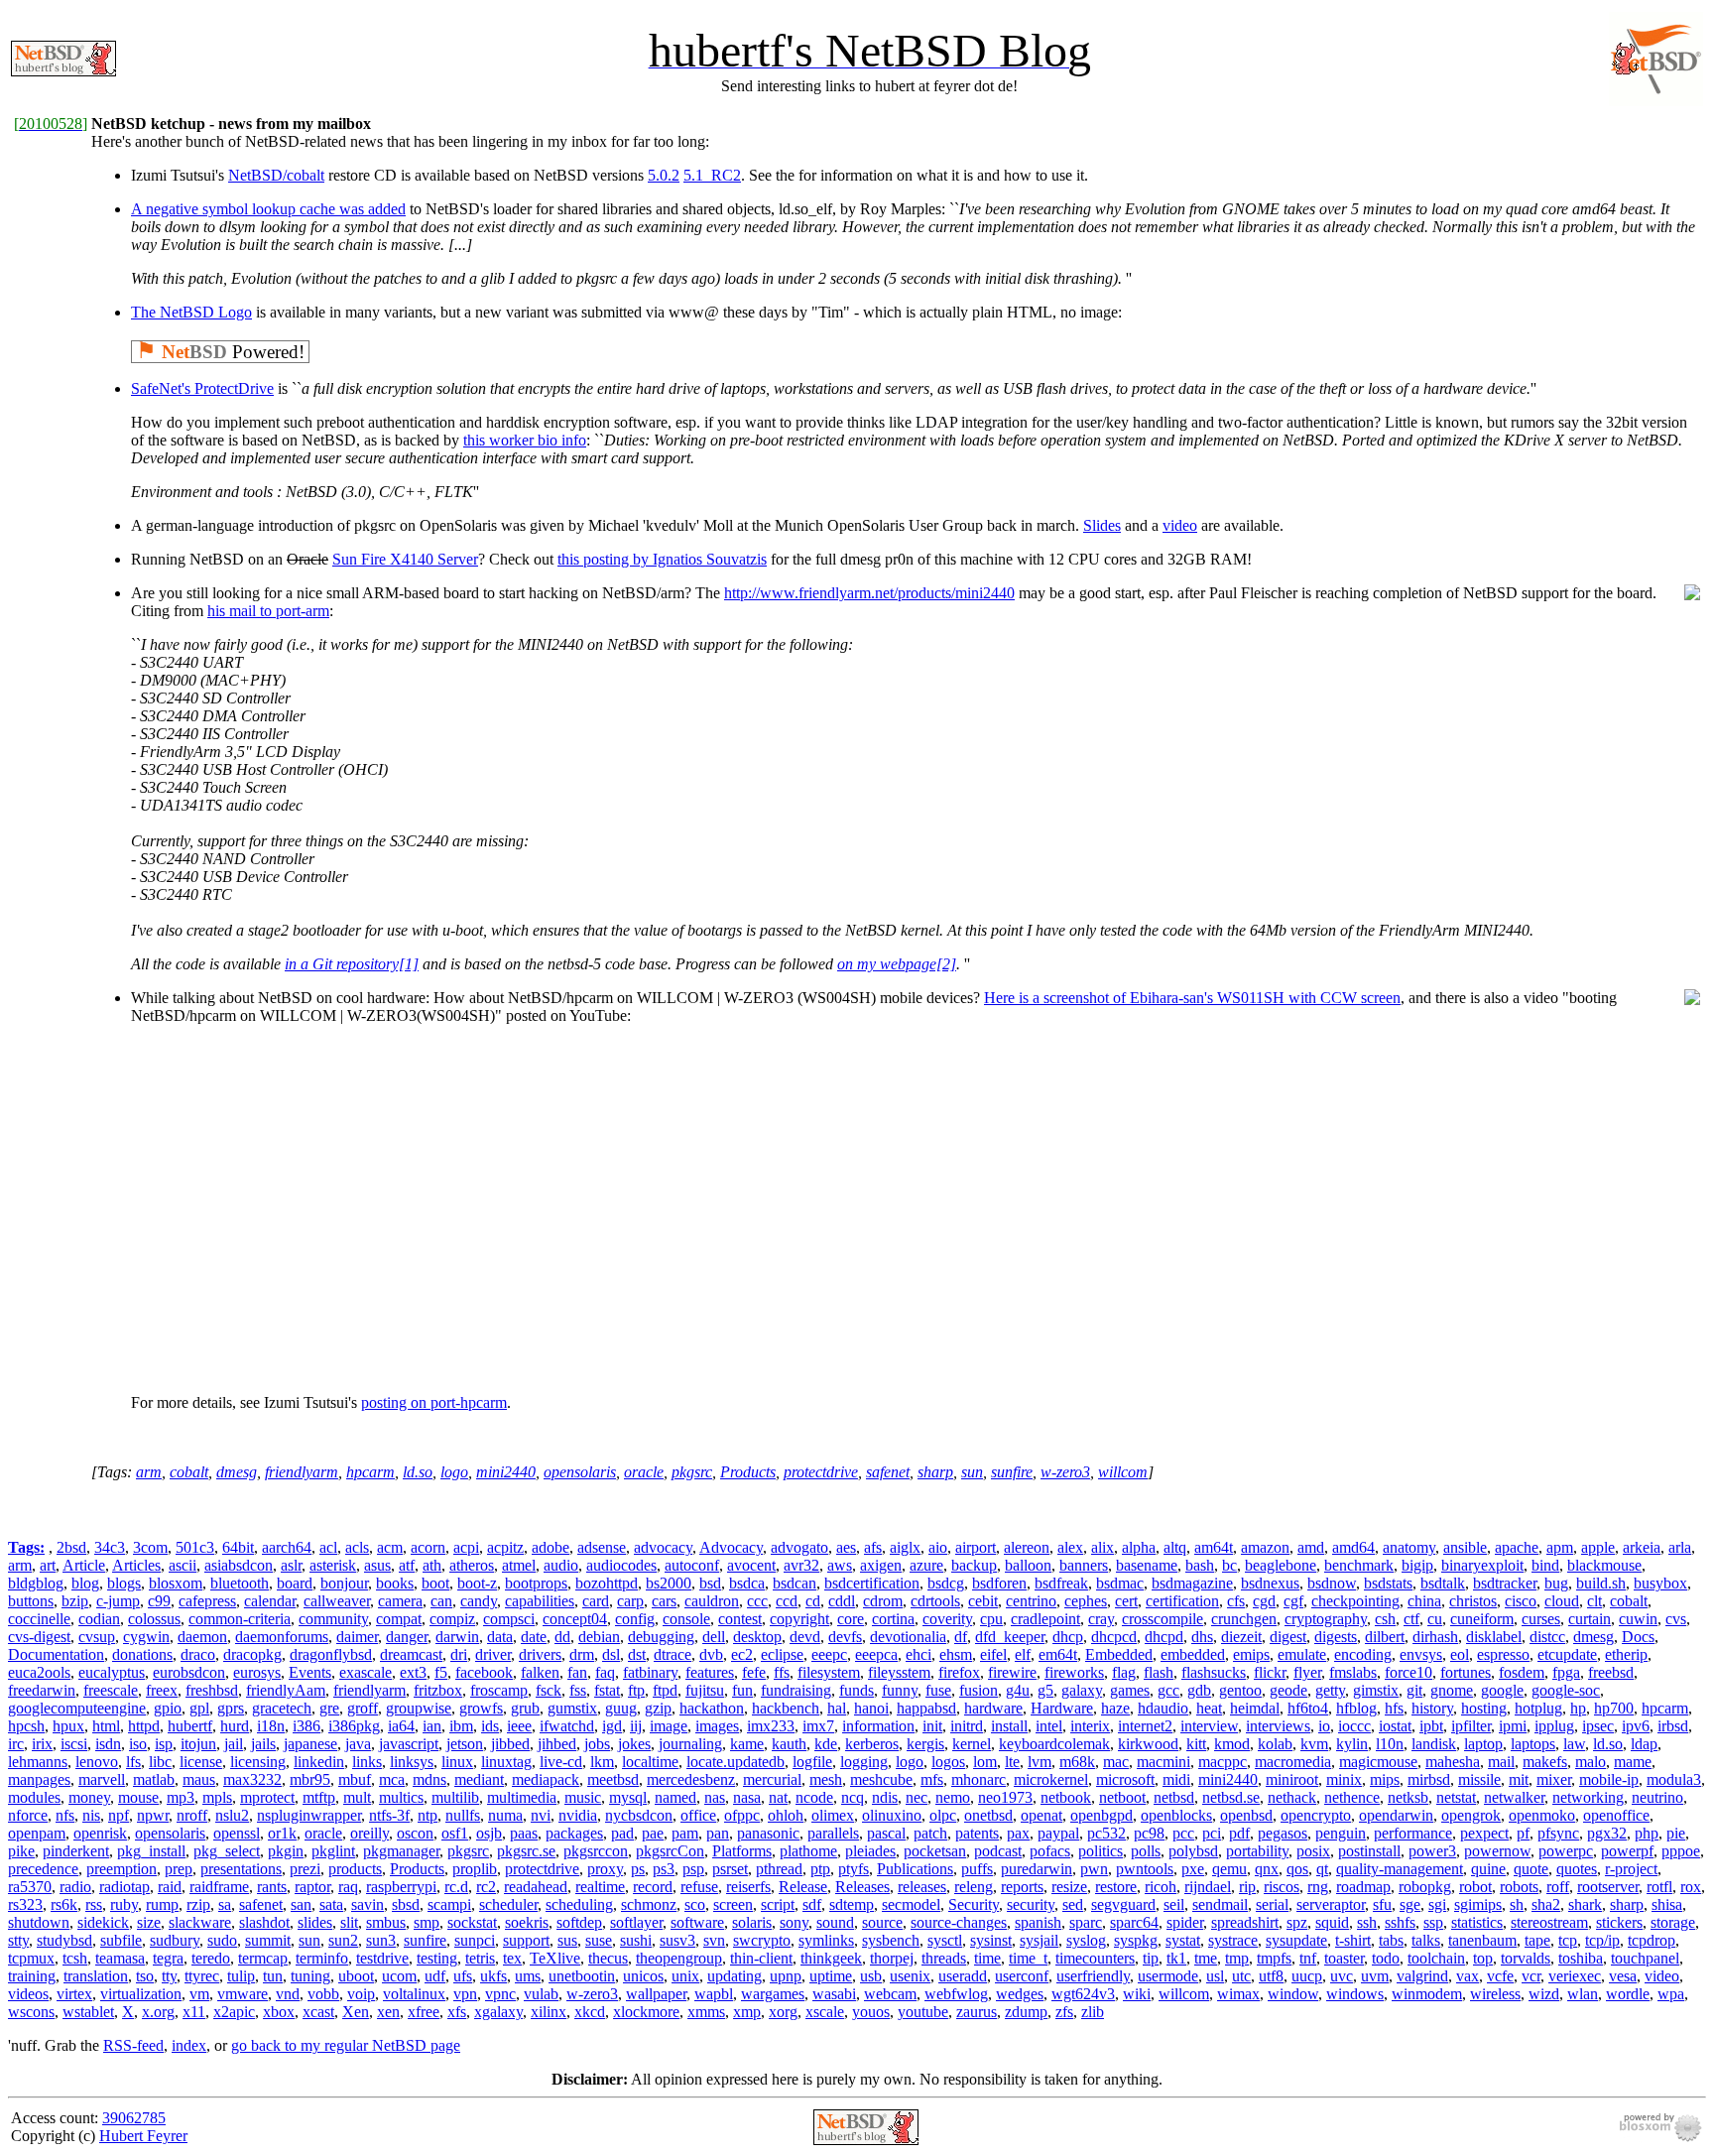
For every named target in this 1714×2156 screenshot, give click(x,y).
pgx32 (1607, 1833)
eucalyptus (112, 1672)
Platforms (742, 1851)
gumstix (572, 1708)
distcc (1547, 1637)
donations (142, 1654)
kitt (1196, 1744)
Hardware (1062, 1708)
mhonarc (979, 1779)
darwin (457, 1637)
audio (561, 1565)
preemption (122, 1869)
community (333, 1619)
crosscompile (1163, 1619)
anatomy (1409, 1547)
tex (512, 1958)
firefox (959, 1672)
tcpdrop (1652, 1940)
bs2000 (669, 1583)
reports (1022, 1887)
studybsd (64, 1940)
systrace (1233, 1940)
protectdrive (821, 1472)
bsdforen (999, 1583)
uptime (831, 1976)
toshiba (1581, 1958)
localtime (650, 1762)
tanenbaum (1482, 1940)
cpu (991, 1619)
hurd (235, 1726)
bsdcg (946, 1583)
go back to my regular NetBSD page (346, 2045)
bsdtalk (1443, 1583)
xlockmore (646, 2012)
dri (459, 1654)
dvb (711, 1654)
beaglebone (1281, 1565)
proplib (475, 1869)
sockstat (472, 1922)
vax (1468, 1976)
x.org (158, 2012)
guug (621, 1708)
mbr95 (310, 1779)
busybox (1660, 1583)
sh (1517, 1904)
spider (1185, 1922)
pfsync (1558, 1833)
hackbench (786, 1708)
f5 (441, 1672)
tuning (310, 1976)
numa (505, 1815)
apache (1517, 1547)
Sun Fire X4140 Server (405, 559)
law (1574, 1744)
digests (1336, 1637)
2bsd (71, 1547)
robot (1475, 1887)
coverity (947, 1619)
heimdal (1255, 1708)
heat (1209, 1708)
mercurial (772, 1779)
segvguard (1123, 1904)
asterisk (333, 1565)
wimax (1238, 1994)
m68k (1077, 1762)
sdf (812, 1904)
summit (268, 1940)
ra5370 (30, 1887)
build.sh (1601, 1583)
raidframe (219, 1887)
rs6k (64, 1904)
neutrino (1657, 1797)
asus (377, 1565)
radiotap (124, 1887)
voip (361, 1994)
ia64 (401, 1726)
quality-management (1400, 1869)
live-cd (561, 1762)
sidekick (103, 1922)
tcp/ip (1602, 1940)
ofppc (742, 1815)
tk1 (1176, 1958)
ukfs (493, 1976)
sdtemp (852, 1904)
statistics (1477, 1922)
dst (637, 1654)
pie (1676, 1833)
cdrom (883, 1601)
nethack (1292, 1797)
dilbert (1385, 1637)
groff (363, 1708)
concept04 (575, 1619)
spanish (1038, 1922)
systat (1183, 1940)
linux (457, 1762)
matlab (154, 1779)
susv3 (677, 1940)
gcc (1168, 1690)
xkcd (590, 2012)
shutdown (39, 1922)
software (697, 1922)
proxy (605, 1869)
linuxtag (506, 1762)
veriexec (1575, 1976)
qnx (1267, 1869)
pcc (1183, 1833)
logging (864, 1762)
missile (1479, 1779)
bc (1229, 1565)
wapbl (714, 1994)
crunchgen (1244, 1619)
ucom (399, 1976)
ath (432, 1565)
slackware (200, 1922)
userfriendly (1093, 1976)
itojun (198, 1744)
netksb (1408, 1797)
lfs (133, 1762)
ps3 (664, 1869)
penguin (1341, 1833)
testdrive (382, 1958)
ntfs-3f (389, 1815)
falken (540, 1672)
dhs (1202, 1637)
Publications (915, 1869)
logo (454, 1472)
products (355, 1869)
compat (399, 1619)
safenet (888, 1472)
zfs (1064, 2012)
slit (349, 1922)
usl (1215, 1976)
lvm (1040, 1762)
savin (367, 1904)
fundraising (796, 1690)
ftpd (665, 1690)
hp (1578, 1708)
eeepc (829, 1654)
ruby (124, 1904)
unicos (643, 1976)
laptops (1533, 1744)
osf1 (455, 1833)
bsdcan (795, 1583)
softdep (579, 1922)
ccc (757, 1601)
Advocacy (731, 1547)
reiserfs (748, 1887)
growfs (481, 1708)
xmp (747, 2012)
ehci (918, 1654)
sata (331, 1904)
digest (1288, 1637)
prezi (305, 1869)
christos (1473, 1601)
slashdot (264, 1922)
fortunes (1466, 1672)
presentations (241, 1869)
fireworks (1074, 1672)
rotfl (1659, 1887)
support (526, 1940)
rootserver (1608, 1887)
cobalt (189, 1472)
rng (1318, 1887)
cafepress (207, 1601)
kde (826, 1744)
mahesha (1453, 1762)
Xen (356, 2012)
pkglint (333, 1851)
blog (85, 1583)
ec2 (742, 1654)
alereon (1027, 1547)
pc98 (1149, 1833)
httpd (144, 1726)
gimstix (1376, 1690)
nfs (65, 1815)
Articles (136, 1565)
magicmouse (1378, 1762)
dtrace (673, 1654)
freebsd (1611, 1672)
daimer (357, 1637)
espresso (1503, 1654)
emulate (1302, 1654)
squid (1332, 1922)
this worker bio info (525, 440)
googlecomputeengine (77, 1708)
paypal (1058, 1833)
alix (1102, 1547)
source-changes (959, 1922)
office (698, 1815)
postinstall (1369, 1851)
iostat (1395, 1726)
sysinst (991, 1940)
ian (432, 1726)
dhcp (1068, 1637)
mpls (217, 1797)
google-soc (1566, 1690)
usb (871, 1976)
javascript (409, 1744)
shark (1585, 1904)
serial (1272, 1904)
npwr (153, 1815)
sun (972, 1472)
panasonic (768, 1833)
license (201, 1762)
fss (578, 1690)
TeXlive (555, 1958)
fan (577, 1672)
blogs (124, 1583)
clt (1594, 1601)
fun (742, 1690)
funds (857, 1690)
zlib (1093, 2012)
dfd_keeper (1010, 1637)
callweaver (337, 1601)
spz (1297, 1922)
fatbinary (650, 1672)
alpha (1139, 1547)
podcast (998, 1851)
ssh (1367, 1922)
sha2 (1546, 1904)
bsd (710, 1583)
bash (1200, 1565)
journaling (690, 1744)
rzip (198, 1904)
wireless (1495, 1994)
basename (1147, 1565)
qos (1297, 1869)
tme (1206, 1958)
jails (263, 1744)
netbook (1066, 1797)
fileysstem (899, 1672)
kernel (972, 1744)
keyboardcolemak (1054, 1744)
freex (162, 1690)
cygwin (146, 1637)
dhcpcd (1114, 1637)
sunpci (475, 1940)
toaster (1344, 1958)
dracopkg (252, 1654)
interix (1090, 1726)
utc (1241, 1976)
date (534, 1637)
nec (917, 1797)
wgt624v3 (1083, 1994)
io (1324, 1726)
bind (1545, 1565)
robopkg (1425, 1887)
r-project (1631, 1869)
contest (740, 1619)
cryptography (1326, 1619)
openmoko (1542, 1815)
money (89, 1797)
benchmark (1359, 1565)
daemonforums (282, 1637)
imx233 (771, 1726)
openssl (237, 1833)
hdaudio (1163, 1708)
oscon (415, 1833)
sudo (222, 1940)
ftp (636, 1690)
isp (164, 1744)
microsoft (1125, 1779)
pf (1523, 1833)
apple (1598, 1547)
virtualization (141, 1994)
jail (234, 1744)
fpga (1566, 1672)
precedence (43, 1869)
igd (612, 1726)
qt (1322, 1869)
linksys (412, 1762)
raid (170, 1887)
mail (1501, 1762)
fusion (979, 1690)
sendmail (1220, 1904)
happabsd (926, 1708)
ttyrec (202, 1976)
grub (525, 1708)
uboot (356, 1976)
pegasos (1283, 1833)
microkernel (1051, 1779)
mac (1116, 1762)
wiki (1137, 1994)
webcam (890, 1994)
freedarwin (42, 1690)
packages (574, 1833)
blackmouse (1604, 1565)
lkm (602, 1762)
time (987, 1958)
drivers (540, 1654)
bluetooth (240, 1583)
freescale (111, 1690)
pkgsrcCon (670, 1851)
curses (1541, 1619)
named (675, 1797)
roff (1558, 1887)
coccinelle (39, 1619)
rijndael (1208, 1887)
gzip (658, 1708)
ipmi (1513, 1726)
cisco (1521, 1601)
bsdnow (1332, 1583)
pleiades (870, 1851)
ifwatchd (567, 1726)
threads (944, 1958)
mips (1385, 1779)
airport (976, 1547)
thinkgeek (831, 1958)
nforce (28, 1815)
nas (715, 1797)
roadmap (1363, 1887)
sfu (1382, 1904)
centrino (1031, 1601)
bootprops (536, 1583)
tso (145, 1976)
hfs (1394, 1708)
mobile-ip (1609, 1779)
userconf (1022, 1976)
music (583, 1797)
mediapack (546, 1779)
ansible (1465, 1547)
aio (938, 1547)
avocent (751, 1565)
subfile (121, 1940)
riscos (1282, 1887)
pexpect (1484, 1833)
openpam (37, 1833)
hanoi (871, 1708)
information (878, 1726)
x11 (194, 2012)
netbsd (1174, 1797)
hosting (1484, 1708)
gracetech (282, 1708)
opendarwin (1396, 1815)
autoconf (692, 1565)
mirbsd (1429, 1779)
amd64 (1353, 1547)
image (669, 1726)
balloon (1028, 1565)
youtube (923, 2012)
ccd (787, 1601)
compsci (509, 1619)
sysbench (891, 1940)
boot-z (477, 1583)
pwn (1094, 1869)
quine (1488, 1869)
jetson (465, 1744)
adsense (602, 1547)
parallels (833, 1833)
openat (1041, 1815)
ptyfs (854, 1869)
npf (119, 1815)
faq (605, 1672)
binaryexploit (1482, 1565)
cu (1435, 1619)
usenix (910, 1976)
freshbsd (212, 1690)
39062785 (134, 2118)
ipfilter (1471, 1726)
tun (273, 1976)
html (106, 1726)
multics (401, 1797)
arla (1680, 1547)
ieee (519, 1726)
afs (873, 1547)
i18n (271, 1726)
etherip (1626, 1654)
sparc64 (1134, 1922)
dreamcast (411, 1654)
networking (1588, 1797)
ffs (782, 1672)
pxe (1193, 1869)
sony (794, 1922)
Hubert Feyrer (143, 2136)
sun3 (381, 1940)
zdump (1026, 2012)
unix (685, 1976)
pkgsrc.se (526, 1851)
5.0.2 (664, 175)
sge (1410, 1904)
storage (1673, 1922)
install (1009, 1726)
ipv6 (1636, 1726)
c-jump (118, 1601)
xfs (457, 2012)
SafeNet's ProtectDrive (202, 388)
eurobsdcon (189, 1672)
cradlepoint (1045, 1619)
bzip (75, 1601)
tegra (168, 1958)
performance (1413, 1833)
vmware (243, 1994)
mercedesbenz (691, 1779)
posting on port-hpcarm (434, 1402)
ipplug (1554, 1726)
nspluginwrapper (309, 1815)
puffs (977, 1869)
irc (16, 1744)
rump (162, 1904)
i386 (306, 1726)
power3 (1432, 1851)
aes (846, 1547)
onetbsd (988, 1815)
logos (948, 1762)
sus (567, 1940)
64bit (238, 1547)
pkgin (286, 1851)
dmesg (237, 1472)
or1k (282, 1833)
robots (1519, 1887)
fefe (754, 1672)
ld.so (418, 1472)
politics (1101, 1851)
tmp (1237, 1958)
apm (1560, 1547)
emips (1251, 1654)
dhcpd (1164, 1637)
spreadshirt (1245, 1922)
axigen (881, 1565)
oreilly (369, 1833)
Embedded (1119, 1654)
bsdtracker (1505, 1583)
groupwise (419, 1708)
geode (1288, 1690)
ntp (428, 1815)
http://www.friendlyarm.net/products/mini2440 (869, 593)
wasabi (834, 1994)
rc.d (456, 1887)
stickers (1619, 1922)
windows (1355, 1994)
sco (695, 1904)
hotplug (1538, 1708)
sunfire (1012, 1472)
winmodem (1427, 1994)
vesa (1623, 1976)
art (48, 1565)
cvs (1676, 1619)
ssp (1433, 1922)
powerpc (1566, 1851)
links (367, 1762)
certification (1182, 1601)
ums (528, 1976)
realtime (600, 1887)
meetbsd (613, 1779)
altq (1175, 1547)
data (500, 1637)
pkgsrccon (596, 1851)
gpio (168, 1708)
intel (1049, 1726)
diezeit (1241, 1637)
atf (407, 1565)
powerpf (1627, 1851)
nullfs (463, 1815)
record (653, 1887)
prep (179, 1869)
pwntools (1145, 1869)
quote (1531, 1869)
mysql (628, 1797)
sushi (636, 1940)
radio (75, 1887)
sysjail (1039, 1940)
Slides (1102, 525)
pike (21, 1851)
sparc (1086, 1922)
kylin (1352, 1744)
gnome (1452, 1690)
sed (1073, 1904)
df (961, 1637)
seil (1174, 1904)
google (1502, 1690)
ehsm (956, 1654)
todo (1386, 1958)
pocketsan (935, 1851)
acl (328, 1547)
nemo (953, 1797)
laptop (1483, 1744)
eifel (993, 1654)
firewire (1012, 1672)
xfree (424, 2012)
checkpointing (1355, 1601)
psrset (730, 1869)
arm (149, 1472)
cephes (1086, 1601)
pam (685, 1833)
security (1031, 1904)
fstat (607, 1690)
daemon (202, 1637)
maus (199, 1779)
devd (805, 1637)
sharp (935, 1472)
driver (493, 1654)
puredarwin (1037, 1869)
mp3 (181, 1797)
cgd (1264, 1601)
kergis (925, 1744)
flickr (1270, 1672)
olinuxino (892, 1815)
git (1414, 1690)
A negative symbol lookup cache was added (268, 209)
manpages (39, 1779)
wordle (1628, 1994)
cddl (842, 1601)
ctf (1411, 1619)
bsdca (747, 1583)
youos (871, 2012)
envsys (1421, 1654)
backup (974, 1565)
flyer (1307, 1672)
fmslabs (1353, 1672)
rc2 (486, 1887)
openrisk (100, 1833)
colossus (154, 1619)
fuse (938, 1690)
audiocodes (621, 1565)
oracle (644, 1472)
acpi (466, 1547)
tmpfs (1274, 1958)
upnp (786, 1976)
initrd (967, 1726)
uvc (1342, 1976)
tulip (241, 1976)
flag (1124, 1672)
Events (310, 1672)
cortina (893, 1619)
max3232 (252, 1779)
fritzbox (438, 1690)
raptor (312, 1887)
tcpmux (31, 1958)
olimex (833, 1815)
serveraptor (1331, 1904)
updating (735, 1976)
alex (1070, 1547)
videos (28, 1994)
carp (630, 1601)
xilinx (549, 2012)
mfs (932, 1779)
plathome (808, 1851)
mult (357, 1797)
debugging (661, 1637)
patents (977, 1833)
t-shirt (1353, 1940)
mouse (138, 1797)
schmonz (649, 1904)
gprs (231, 1708)
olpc (943, 1815)
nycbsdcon (639, 1815)
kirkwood (1148, 1744)
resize (1069, 1887)
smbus (386, 1922)
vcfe (1500, 1976)
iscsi (74, 1744)
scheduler (508, 1904)
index (189, 2045)
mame (1633, 1762)
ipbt (1431, 1726)
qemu (1229, 1869)
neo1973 (1005, 1797)
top (1483, 1958)
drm (582, 1654)
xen (388, 2012)
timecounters (1095, 1958)
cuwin (1638, 1619)
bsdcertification (872, 1583)
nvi (541, 1815)
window (1293, 1994)
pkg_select (227, 1851)
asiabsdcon (239, 1565)
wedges (1020, 1994)
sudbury (175, 1940)
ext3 (413, 1672)
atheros (472, 1565)
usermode (1168, 1976)
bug (1556, 1583)
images (717, 1726)
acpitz (505, 1547)
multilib (455, 1797)
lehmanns (38, 1762)
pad (622, 1833)
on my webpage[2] (897, 964)
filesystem (829, 1672)
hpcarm (370, 1472)
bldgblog (36, 1583)
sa (225, 1904)
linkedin (319, 1762)
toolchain (1436, 1958)
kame (747, 1744)
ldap (1644, 1744)
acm (390, 1547)
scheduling (579, 1904)
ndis (885, 1797)
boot (435, 1583)
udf (435, 1976)
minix (1344, 1779)
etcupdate (1567, 1654)
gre (329, 1708)
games (1130, 1690)
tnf (1308, 1958)
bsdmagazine (1192, 1583)
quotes (1577, 1869)
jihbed (557, 1744)
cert (1126, 1601)
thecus (608, 1958)
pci (1212, 1833)
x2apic (234, 2012)
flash (1159, 1672)
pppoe (1681, 1851)
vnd (288, 1994)
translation (96, 1976)
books (395, 1583)
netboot (1122, 1797)
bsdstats (1388, 1583)
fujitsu (705, 1690)
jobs (597, 1744)
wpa (1671, 1994)
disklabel (1494, 1637)
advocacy (663, 1547)
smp (427, 1922)
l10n (1390, 1744)
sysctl (945, 1940)
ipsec (1598, 1726)
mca (392, 1779)
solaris (752, 1922)
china (1424, 1601)
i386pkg (354, 1726)
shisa (1667, 1904)
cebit (983, 1601)
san (301, 1904)
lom (985, 1762)
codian (99, 1619)
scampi (449, 1904)
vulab (541, 1994)
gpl (199, 1708)
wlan (1583, 1994)
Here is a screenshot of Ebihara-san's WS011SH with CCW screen (1192, 998)
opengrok (1471, 1815)
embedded (1193, 1654)
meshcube (881, 1779)
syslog (1086, 1940)
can (441, 1601)
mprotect (267, 1797)
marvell (102, 1779)
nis (91, 1815)
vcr (1531, 1976)
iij (636, 1726)
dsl (611, 1654)
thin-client (761, 1958)
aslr (291, 1565)
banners (1084, 1565)
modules (34, 1797)
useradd (963, 1976)
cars (664, 1601)
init (932, 1726)
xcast (318, 2012)
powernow (1497, 1851)
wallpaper (656, 1994)
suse (599, 1940)
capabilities (540, 1601)
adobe (551, 1547)
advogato (799, 1547)
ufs (463, 1976)
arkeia (1642, 1547)
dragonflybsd (331, 1654)
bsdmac (1120, 1583)
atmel (519, 1565)
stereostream (1549, 1922)
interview (1209, 1726)
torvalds (1526, 1958)
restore (1116, 1887)
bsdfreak (1061, 1583)
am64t (1214, 1547)
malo (1591, 1762)
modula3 (1674, 1779)
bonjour (344, 1583)
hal (837, 1708)
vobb (323, 1994)
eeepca (876, 1654)
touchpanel (1645, 1958)
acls (357, 1547)
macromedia (1293, 1762)
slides (315, 1922)
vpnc (500, 1994)
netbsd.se (1231, 1797)
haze (1115, 1708)
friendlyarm (302, 1472)
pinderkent (76, 1851)
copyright (799, 1619)
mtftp (319, 1797)
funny (900, 1690)
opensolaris (580, 1472)
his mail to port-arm (268, 611)
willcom (1123, 1472)
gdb (1199, 1690)
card (596, 1601)
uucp (1307, 1976)
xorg (783, 2012)
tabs (1391, 1940)
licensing (258, 1762)
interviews (1278, 1726)
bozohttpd (607, 1583)
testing (437, 1958)
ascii (183, 1565)
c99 (159, 1601)
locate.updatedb (735, 1762)
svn (714, 1940)
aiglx (905, 1547)
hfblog (1356, 1708)
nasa (747, 1797)
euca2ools (39, 1672)
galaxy (1082, 1690)
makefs (1545, 1762)
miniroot (1292, 1779)
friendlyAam (286, 1690)
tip (1151, 1958)
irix (42, 1744)
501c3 (195, 1547)
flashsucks (1214, 1672)
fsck (549, 1690)
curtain (1590, 1619)
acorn (428, 1547)
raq (348, 1887)
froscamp (499, 1690)
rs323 (25, 1904)
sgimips (1478, 1904)
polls (1146, 1851)
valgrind (1422, 1976)
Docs (1638, 1637)
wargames (773, 1994)
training (32, 1976)
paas (524, 1833)
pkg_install (151, 1851)
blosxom (176, 1583)
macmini (1163, 1762)
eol (1460, 1654)
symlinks (826, 1940)
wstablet (88, 2012)
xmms (706, 2012)
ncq (853, 1797)
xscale (825, 2012)
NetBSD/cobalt (276, 175)
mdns (429, 1779)
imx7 (818, 1726)
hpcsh (26, 1726)
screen (733, 1904)
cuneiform (1482, 1619)
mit (1519, 1779)
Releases (862, 1887)
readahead (536, 1887)
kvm (1314, 1744)
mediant (479, 1779)
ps (638, 1869)
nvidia (578, 1815)
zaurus (977, 2012)
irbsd (1673, 1726)
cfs (1236, 1601)
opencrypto (1316, 1815)
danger (407, 1637)
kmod (1232, 1744)
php (1647, 1833)
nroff (192, 1815)
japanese (310, 1744)
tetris (480, 1958)
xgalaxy (498, 2012)
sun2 (343, 1940)
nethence (1352, 1797)
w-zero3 (1065, 1472)
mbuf (355, 1779)
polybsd (1193, 1851)
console (686, 1619)
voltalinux (414, 1994)
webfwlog (956, 1994)
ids (490, 1726)
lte (1012, 1762)
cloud (1562, 1601)
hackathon (712, 1708)
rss (94, 1904)
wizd (1544, 1994)
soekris (527, 1922)
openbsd (1246, 1815)
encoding (1363, 1654)
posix (1313, 1851)
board (295, 1583)
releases (922, 1887)
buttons (31, 1601)
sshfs (1400, 1922)
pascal (886, 1833)
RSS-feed (133, 2045)
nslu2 (232, 1815)
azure (926, 1565)
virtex (74, 1994)
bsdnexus (1270, 1583)
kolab (1275, 1744)
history (1432, 1708)
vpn (465, 1994)
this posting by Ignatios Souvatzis (662, 559)
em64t (1058, 1654)
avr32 (801, 1565)
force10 (1408, 1672)
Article (84, 1565)
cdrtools (935, 1601)
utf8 (1271, 1976)
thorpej (892, 1958)
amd (1311, 1547)
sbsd (406, 1904)
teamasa (120, 1958)
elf (1023, 1654)
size (149, 1922)
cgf (1293, 1601)
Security (974, 1904)
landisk (1434, 1744)
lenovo (97, 1762)
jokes (634, 1744)
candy (479, 1601)
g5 (1045, 1690)
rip (1247, 1887)
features (710, 1672)
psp (693, 1869)
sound (835, 1922)
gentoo (1240, 1690)
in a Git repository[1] (352, 964)
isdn (108, 1744)
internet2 (1145, 1726)
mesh (826, 1779)
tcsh (75, 1958)
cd (813, 1601)
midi (1176, 1779)
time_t (1028, 1958)
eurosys (257, 1672)
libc (160, 1762)
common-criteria (240, 1619)
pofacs (1050, 1851)
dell (714, 1637)
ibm (461, 1726)
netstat (1456, 1797)
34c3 (110, 1547)
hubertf (190, 1726)
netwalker (1514, 1797)
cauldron (712, 1601)
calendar (270, 1601)
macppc (1223, 1762)
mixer (1554, 1779)
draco (198, 1654)
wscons (31, 2012)
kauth (789, 1744)
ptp (820, 1869)
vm (199, 1994)
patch (930, 1833)
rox (1691, 1887)
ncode (814, 1797)
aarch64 (287, 1547)
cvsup (97, 1637)
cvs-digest (39, 1637)
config (635, 1619)
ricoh (1161, 1887)
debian (599, 1637)
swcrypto (762, 1940)
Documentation (56, 1654)
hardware (993, 1708)
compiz (452, 1619)
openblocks (1176, 1815)
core (851, 1619)
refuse (699, 1887)
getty (1330, 1690)
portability (1257, 1851)
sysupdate (1296, 1940)
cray (1101, 1619)
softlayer (636, 1922)
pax (1018, 1833)
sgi (1437, 1904)
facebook (484, 1672)
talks (1426, 1940)
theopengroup (679, 1958)
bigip (1417, 1565)
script (778, 1904)
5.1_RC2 (712, 175)
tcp (1568, 1940)
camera (400, 1601)
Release (803, 1887)
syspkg (1136, 1940)
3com (150, 1547)
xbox (279, 2012)
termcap (263, 1958)
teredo (211, 1958)
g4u (1018, 1690)
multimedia (522, 1797)
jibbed (510, 1744)
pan (718, 1833)
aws (840, 1565)
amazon (1265, 1547)
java (358, 1744)
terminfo (322, 1958)
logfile (812, 1762)
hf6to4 (1308, 1708)
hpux (68, 1726)
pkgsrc (692, 1472)
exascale (366, 1672)
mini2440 (506, 1472)
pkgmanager (401, 1851)
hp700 (1614, 1708)
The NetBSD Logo (191, 312)
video (1180, 525)
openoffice (1616, 1815)
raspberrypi (401, 1887)
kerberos (872, 1744)
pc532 (1106, 1833)
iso (138, 1744)
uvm (1375, 1976)
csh (1385, 1619)
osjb (489, 1833)
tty (169, 1976)
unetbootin (582, 1976)
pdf (1239, 1833)
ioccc (1354, 1726)
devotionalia (908, 1637)
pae (653, 1833)
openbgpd (1102, 1815)
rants (272, 1887)
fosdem (1522, 1672)
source (882, 1922)
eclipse (782, 1654)
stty (18, 1940)
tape (1537, 1940)
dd (562, 1637)
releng (974, 1887)
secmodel (911, 1904)
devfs (845, 1637)
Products (748, 1472)
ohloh (786, 1815)
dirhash (1435, 1637)
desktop (757, 1637)
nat (778, 1797)
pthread (779, 1869)
